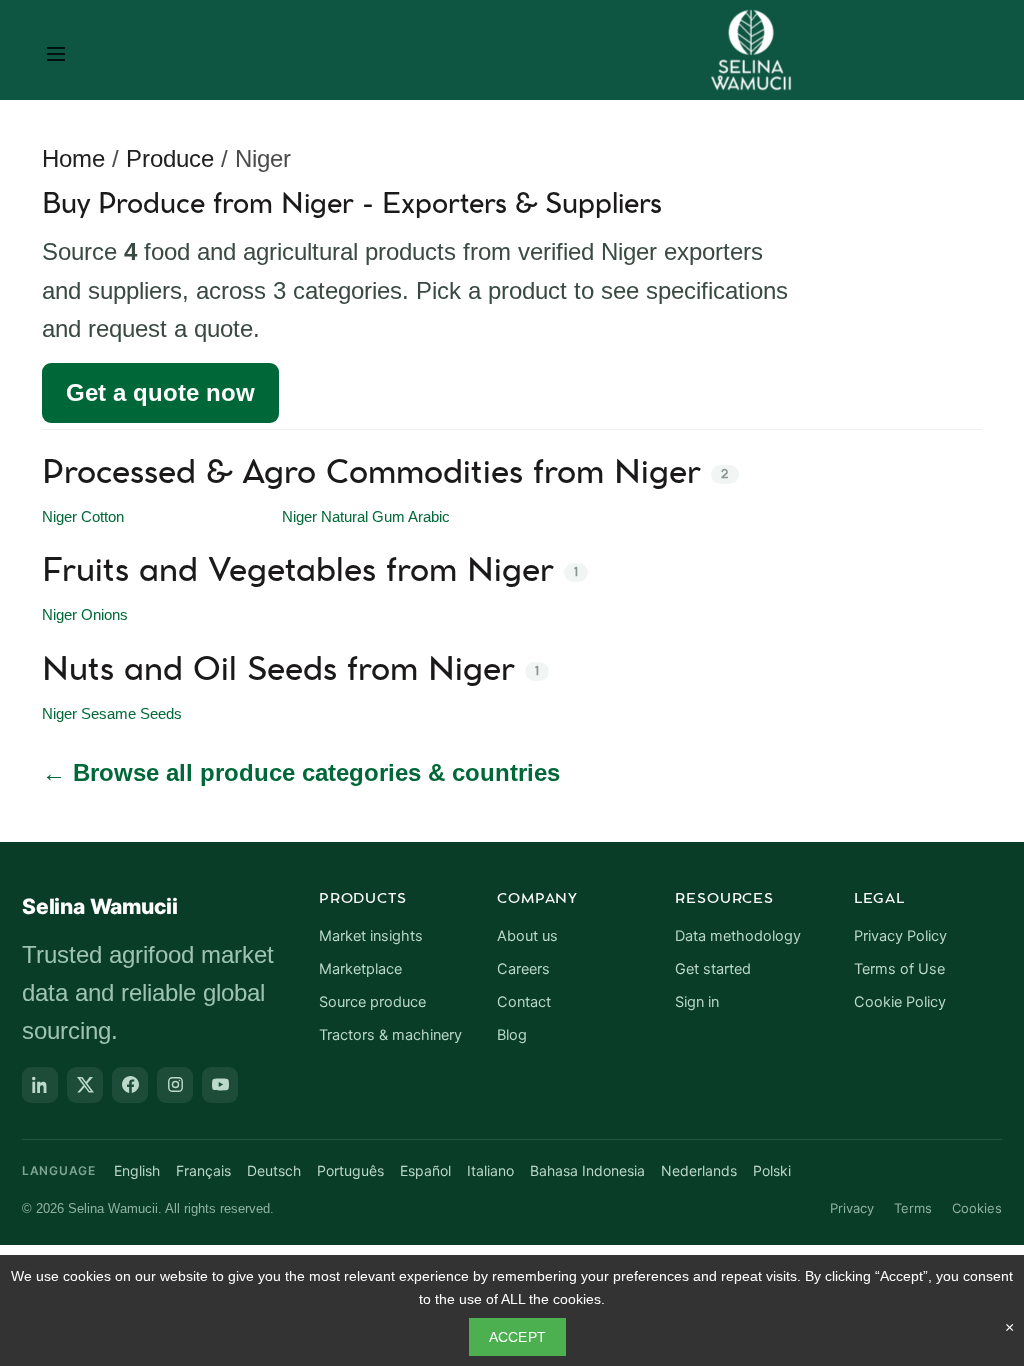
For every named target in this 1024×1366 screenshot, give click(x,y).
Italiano (490, 1170)
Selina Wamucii (100, 906)
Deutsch (274, 1170)
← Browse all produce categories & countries (301, 772)
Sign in (697, 1002)
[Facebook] (130, 1085)
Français (203, 1170)
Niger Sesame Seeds (112, 714)
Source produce (372, 1002)
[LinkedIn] (40, 1085)
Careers (523, 969)
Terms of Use (899, 969)
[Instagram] (175, 1085)
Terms (913, 1208)
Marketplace (360, 969)
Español (425, 1170)
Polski (772, 1170)
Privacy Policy (900, 936)
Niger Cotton (83, 517)
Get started (713, 969)
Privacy (852, 1208)
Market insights (371, 936)
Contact (524, 1002)
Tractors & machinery (390, 1035)
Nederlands (699, 1170)
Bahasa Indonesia (587, 1170)
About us (527, 936)
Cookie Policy (900, 1002)
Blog (512, 1035)
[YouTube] (220, 1085)
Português (350, 1170)
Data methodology (738, 936)
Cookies (977, 1208)
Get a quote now (160, 392)
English (137, 1170)
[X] (85, 1085)
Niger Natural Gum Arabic (366, 517)
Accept (518, 1337)
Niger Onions (85, 615)
